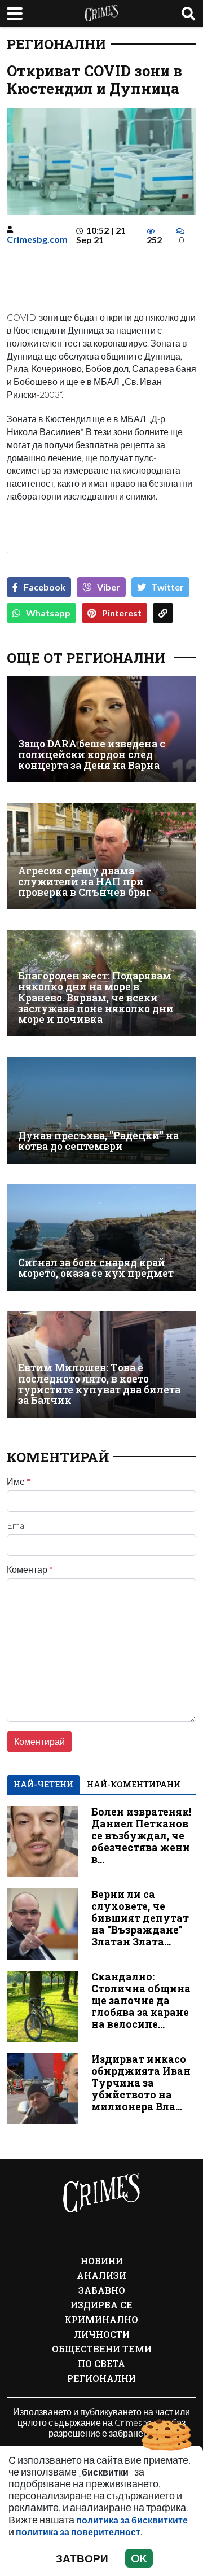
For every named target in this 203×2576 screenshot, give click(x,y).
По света (101, 2363)
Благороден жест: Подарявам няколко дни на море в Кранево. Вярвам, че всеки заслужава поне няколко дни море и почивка (96, 998)
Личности (102, 2334)
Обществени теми (102, 2349)
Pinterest (122, 613)
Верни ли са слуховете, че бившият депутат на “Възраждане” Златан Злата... (140, 1918)
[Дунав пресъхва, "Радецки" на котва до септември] (101, 1110)
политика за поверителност (78, 2532)
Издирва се (101, 2305)
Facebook (45, 587)
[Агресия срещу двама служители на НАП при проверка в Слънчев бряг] (101, 856)
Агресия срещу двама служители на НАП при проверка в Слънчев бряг (85, 882)
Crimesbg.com (37, 239)
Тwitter (168, 587)
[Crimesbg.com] (101, 2193)
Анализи (101, 2275)
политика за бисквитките (132, 2520)
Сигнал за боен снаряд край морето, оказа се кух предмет (96, 1268)
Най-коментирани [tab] (134, 1784)
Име (19, 1481)
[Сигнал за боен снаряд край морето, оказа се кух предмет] (101, 1237)
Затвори (82, 2558)
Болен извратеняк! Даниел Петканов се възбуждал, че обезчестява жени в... (141, 1836)
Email (17, 1525)
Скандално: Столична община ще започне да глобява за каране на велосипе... (141, 2000)
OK (139, 2558)
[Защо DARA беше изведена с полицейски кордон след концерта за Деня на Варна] (101, 729)
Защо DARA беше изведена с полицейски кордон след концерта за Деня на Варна (92, 755)
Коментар (30, 1569)
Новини (102, 2261)
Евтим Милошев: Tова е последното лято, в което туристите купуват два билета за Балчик (99, 1384)
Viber (109, 587)
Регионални (56, 44)
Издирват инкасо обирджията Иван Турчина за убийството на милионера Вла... (141, 2083)
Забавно (102, 2290)
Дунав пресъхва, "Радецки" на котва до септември (98, 1141)
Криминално (101, 2319)
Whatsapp (48, 613)
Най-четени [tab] (43, 1784)
